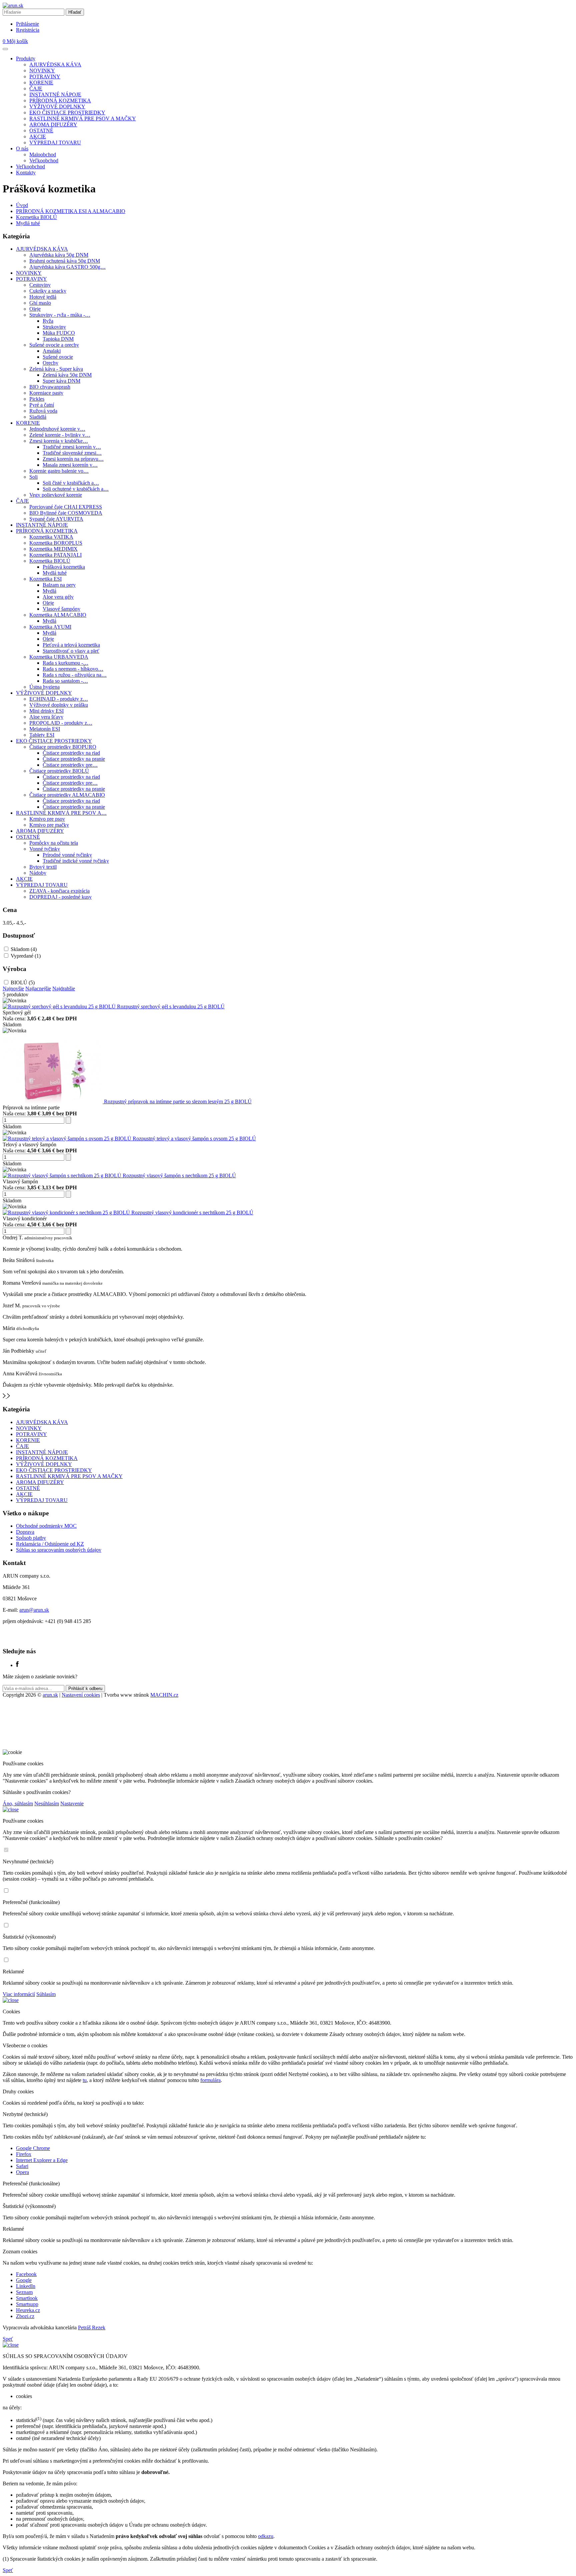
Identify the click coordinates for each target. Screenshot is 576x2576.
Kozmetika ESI (45, 579)
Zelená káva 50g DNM (67, 375)
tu (85, 2080)
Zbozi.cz (25, 2316)
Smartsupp (27, 2304)
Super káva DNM (61, 381)
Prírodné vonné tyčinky (67, 855)
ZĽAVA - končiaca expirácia (59, 891)
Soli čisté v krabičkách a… (71, 483)
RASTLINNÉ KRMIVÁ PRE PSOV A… (61, 813)
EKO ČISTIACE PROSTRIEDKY (67, 112)
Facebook (26, 2274)
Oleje (35, 309)
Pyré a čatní (42, 405)
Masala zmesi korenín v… (70, 465)
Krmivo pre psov (47, 819)
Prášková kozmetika (64, 567)
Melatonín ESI (45, 729)
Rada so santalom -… (65, 681)
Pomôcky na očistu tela (54, 843)
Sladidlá (38, 417)
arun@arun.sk (34, 1610)
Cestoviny (40, 285)
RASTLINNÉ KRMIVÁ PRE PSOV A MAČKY (83, 118)
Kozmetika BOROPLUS (56, 543)
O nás (22, 148)
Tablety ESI (42, 735)
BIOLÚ (23, 982)
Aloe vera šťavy (46, 717)
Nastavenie (72, 1803)
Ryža (48, 321)
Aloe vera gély (58, 597)
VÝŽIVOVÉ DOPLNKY (57, 106)
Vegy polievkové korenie (56, 495)
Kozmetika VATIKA (51, 537)
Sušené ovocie (58, 357)
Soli (33, 477)
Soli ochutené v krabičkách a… (76, 489)
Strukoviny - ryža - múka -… (60, 315)
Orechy (50, 363)
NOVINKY (42, 70)
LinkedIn (26, 2286)
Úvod (22, 205)
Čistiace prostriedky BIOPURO (63, 747)
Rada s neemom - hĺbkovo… (73, 669)
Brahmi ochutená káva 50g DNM (65, 261)
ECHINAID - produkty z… (59, 699)
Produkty (26, 58)
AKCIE (38, 136)
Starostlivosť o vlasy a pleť (71, 651)
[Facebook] (17, 1665)
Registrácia (28, 30)
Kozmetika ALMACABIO (58, 615)
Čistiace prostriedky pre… (70, 765)
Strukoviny (54, 327)
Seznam (24, 2292)
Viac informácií (19, 1994)
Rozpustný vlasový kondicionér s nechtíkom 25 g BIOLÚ (192, 1212)
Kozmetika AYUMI (50, 627)
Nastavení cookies (81, 1695)
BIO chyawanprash (50, 387)
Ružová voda (43, 411)
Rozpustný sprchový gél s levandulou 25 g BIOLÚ (171, 1006)
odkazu (266, 2536)
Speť (8, 2339)
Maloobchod (43, 154)
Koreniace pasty (46, 393)
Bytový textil (43, 867)
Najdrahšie (64, 988)
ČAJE (36, 88)
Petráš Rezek (92, 2327)
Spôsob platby (31, 1538)
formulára (210, 2080)
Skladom (24, 949)
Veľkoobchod (44, 160)
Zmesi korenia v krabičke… (59, 441)
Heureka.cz (28, 2310)
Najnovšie (13, 988)
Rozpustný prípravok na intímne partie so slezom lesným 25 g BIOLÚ (178, 1101)
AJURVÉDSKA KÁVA (55, 64)
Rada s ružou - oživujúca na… (75, 675)
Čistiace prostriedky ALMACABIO (67, 795)
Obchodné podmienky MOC (46, 1526)
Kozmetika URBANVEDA (59, 657)
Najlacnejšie (38, 988)
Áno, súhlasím (18, 1803)
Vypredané (26, 956)
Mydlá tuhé (28, 223)
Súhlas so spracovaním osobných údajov (59, 1550)
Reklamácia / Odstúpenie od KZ (50, 1544)
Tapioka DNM (58, 339)
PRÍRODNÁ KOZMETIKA (60, 100)
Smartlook (27, 2298)
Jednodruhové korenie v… (57, 429)
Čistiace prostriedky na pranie (74, 759)
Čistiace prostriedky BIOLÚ (59, 771)
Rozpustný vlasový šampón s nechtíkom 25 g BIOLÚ (179, 1175)
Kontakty (26, 172)
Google (24, 2280)
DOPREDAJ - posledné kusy (60, 897)
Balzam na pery (59, 585)
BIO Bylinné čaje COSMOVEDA (66, 513)
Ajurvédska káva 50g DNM (59, 255)
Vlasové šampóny (61, 609)
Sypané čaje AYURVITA (56, 519)
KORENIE (41, 82)
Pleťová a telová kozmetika (71, 645)
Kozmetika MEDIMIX (53, 549)
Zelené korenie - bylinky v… (60, 435)
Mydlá (49, 591)
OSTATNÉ (41, 130)
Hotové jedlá (43, 297)
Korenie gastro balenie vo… (59, 471)
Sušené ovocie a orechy (54, 345)
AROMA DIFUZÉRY (53, 124)
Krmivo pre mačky (49, 825)
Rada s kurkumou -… (65, 663)
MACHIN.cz (164, 1695)
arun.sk (50, 1695)
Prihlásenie (27, 24)
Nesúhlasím (47, 1803)
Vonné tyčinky (45, 849)
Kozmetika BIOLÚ (36, 217)
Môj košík (15, 41)
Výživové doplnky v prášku (59, 705)
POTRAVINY (45, 76)
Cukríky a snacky (48, 291)
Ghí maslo (40, 303)
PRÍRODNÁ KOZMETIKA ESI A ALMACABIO (71, 211)
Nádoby (38, 873)
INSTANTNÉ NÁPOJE (55, 94)
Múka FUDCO (59, 333)
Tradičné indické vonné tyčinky (76, 861)
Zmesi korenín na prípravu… (73, 459)
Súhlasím (46, 1994)
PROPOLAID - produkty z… (61, 723)
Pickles (37, 399)
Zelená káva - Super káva (56, 369)
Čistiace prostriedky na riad (71, 753)
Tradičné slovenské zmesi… (72, 453)
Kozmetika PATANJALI (55, 555)
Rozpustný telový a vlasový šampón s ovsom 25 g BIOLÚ (194, 1138)
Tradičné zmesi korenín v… (72, 447)
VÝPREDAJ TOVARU (55, 142)
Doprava (25, 1532)
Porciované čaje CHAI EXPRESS (66, 507)
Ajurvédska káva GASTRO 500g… (67, 267)
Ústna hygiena (44, 687)
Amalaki (52, 351)
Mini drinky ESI (46, 711)
